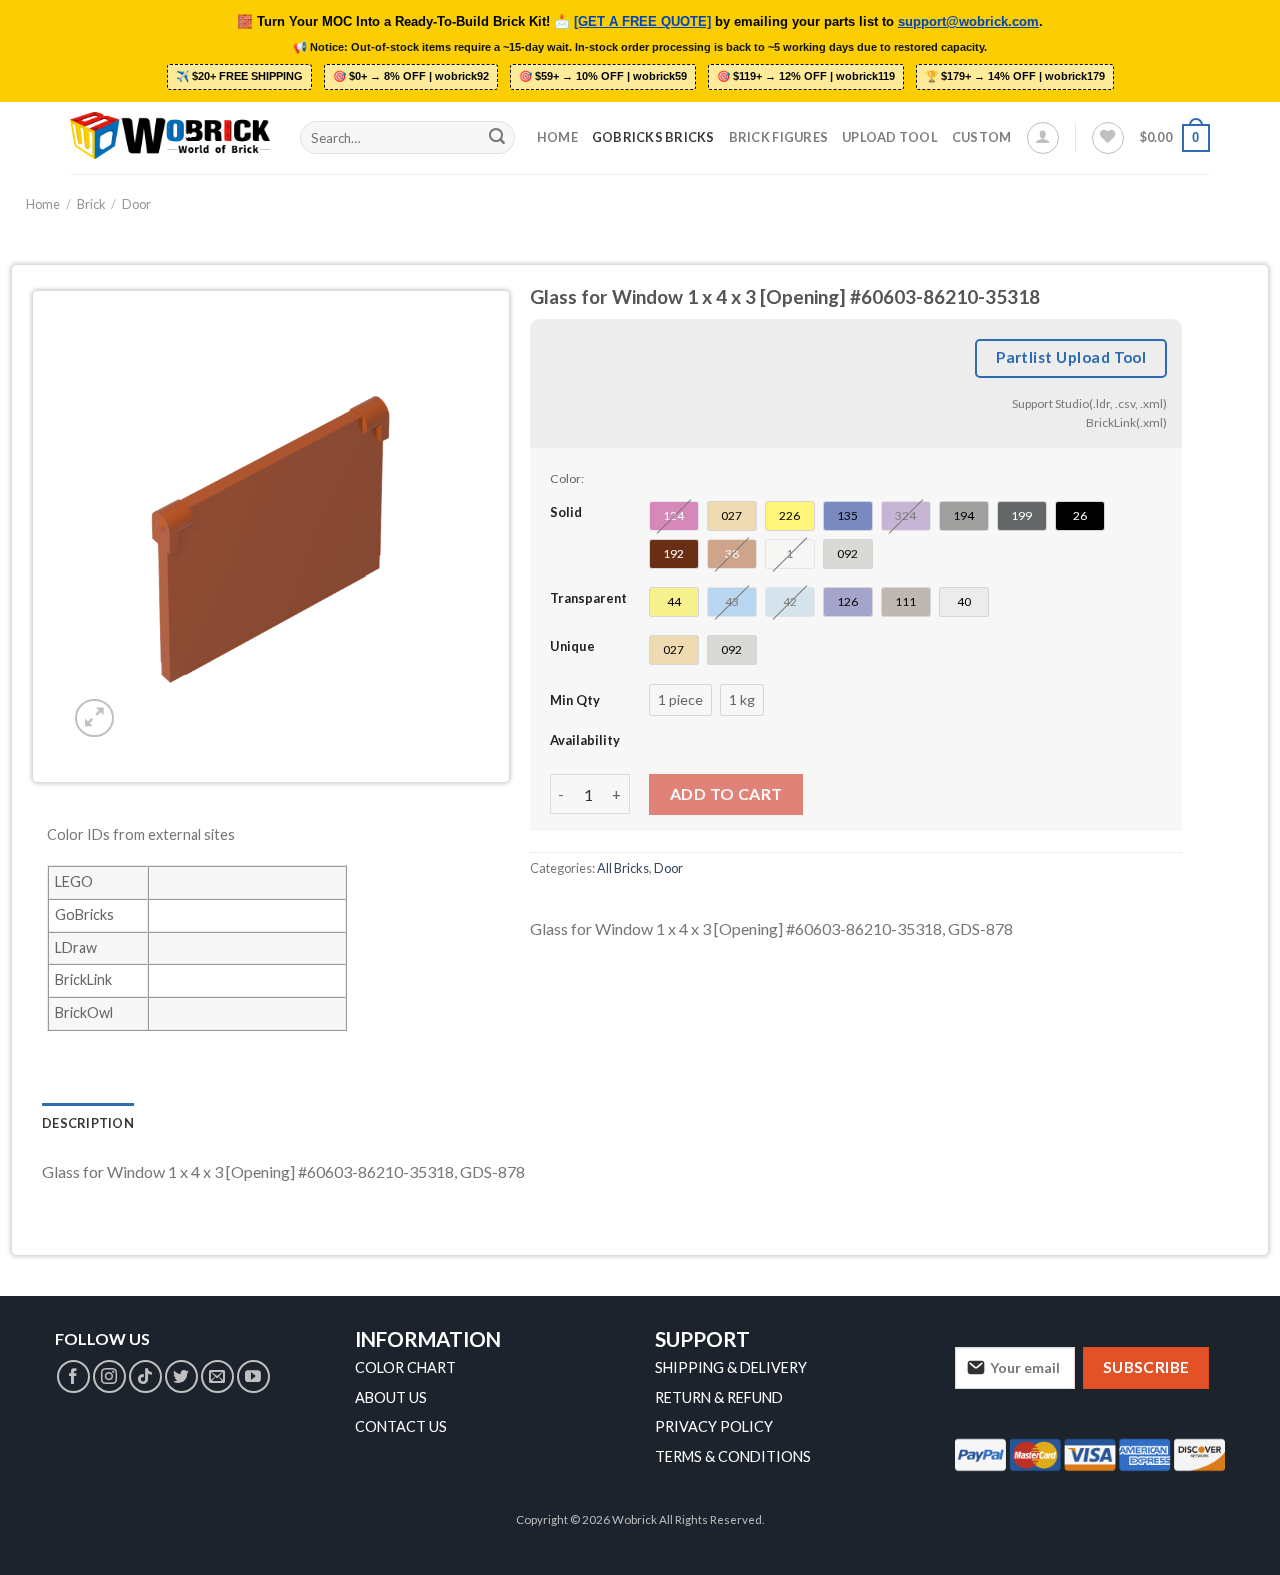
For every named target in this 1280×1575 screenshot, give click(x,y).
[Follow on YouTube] (253, 1376)
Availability (585, 740)
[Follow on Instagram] (109, 1376)
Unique (572, 646)
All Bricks (623, 868)
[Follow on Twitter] (181, 1376)
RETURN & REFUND (719, 1397)
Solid (566, 512)
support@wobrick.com (968, 22)
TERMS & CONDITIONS (733, 1456)
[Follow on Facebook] (73, 1376)
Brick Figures (778, 137)
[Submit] (497, 138)
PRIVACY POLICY (714, 1426)
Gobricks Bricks (653, 137)
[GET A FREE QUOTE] (642, 22)
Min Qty (575, 700)
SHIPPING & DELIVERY (731, 1367)
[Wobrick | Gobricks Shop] (170, 137)
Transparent (588, 598)
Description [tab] (88, 1123)
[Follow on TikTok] (145, 1376)
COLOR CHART (405, 1367)
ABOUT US (391, 1397)
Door (136, 204)
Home (557, 137)
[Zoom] (94, 718)
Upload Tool (890, 137)
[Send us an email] (217, 1376)
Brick (91, 204)
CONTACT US (401, 1426)
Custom (982, 137)
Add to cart (726, 793)
